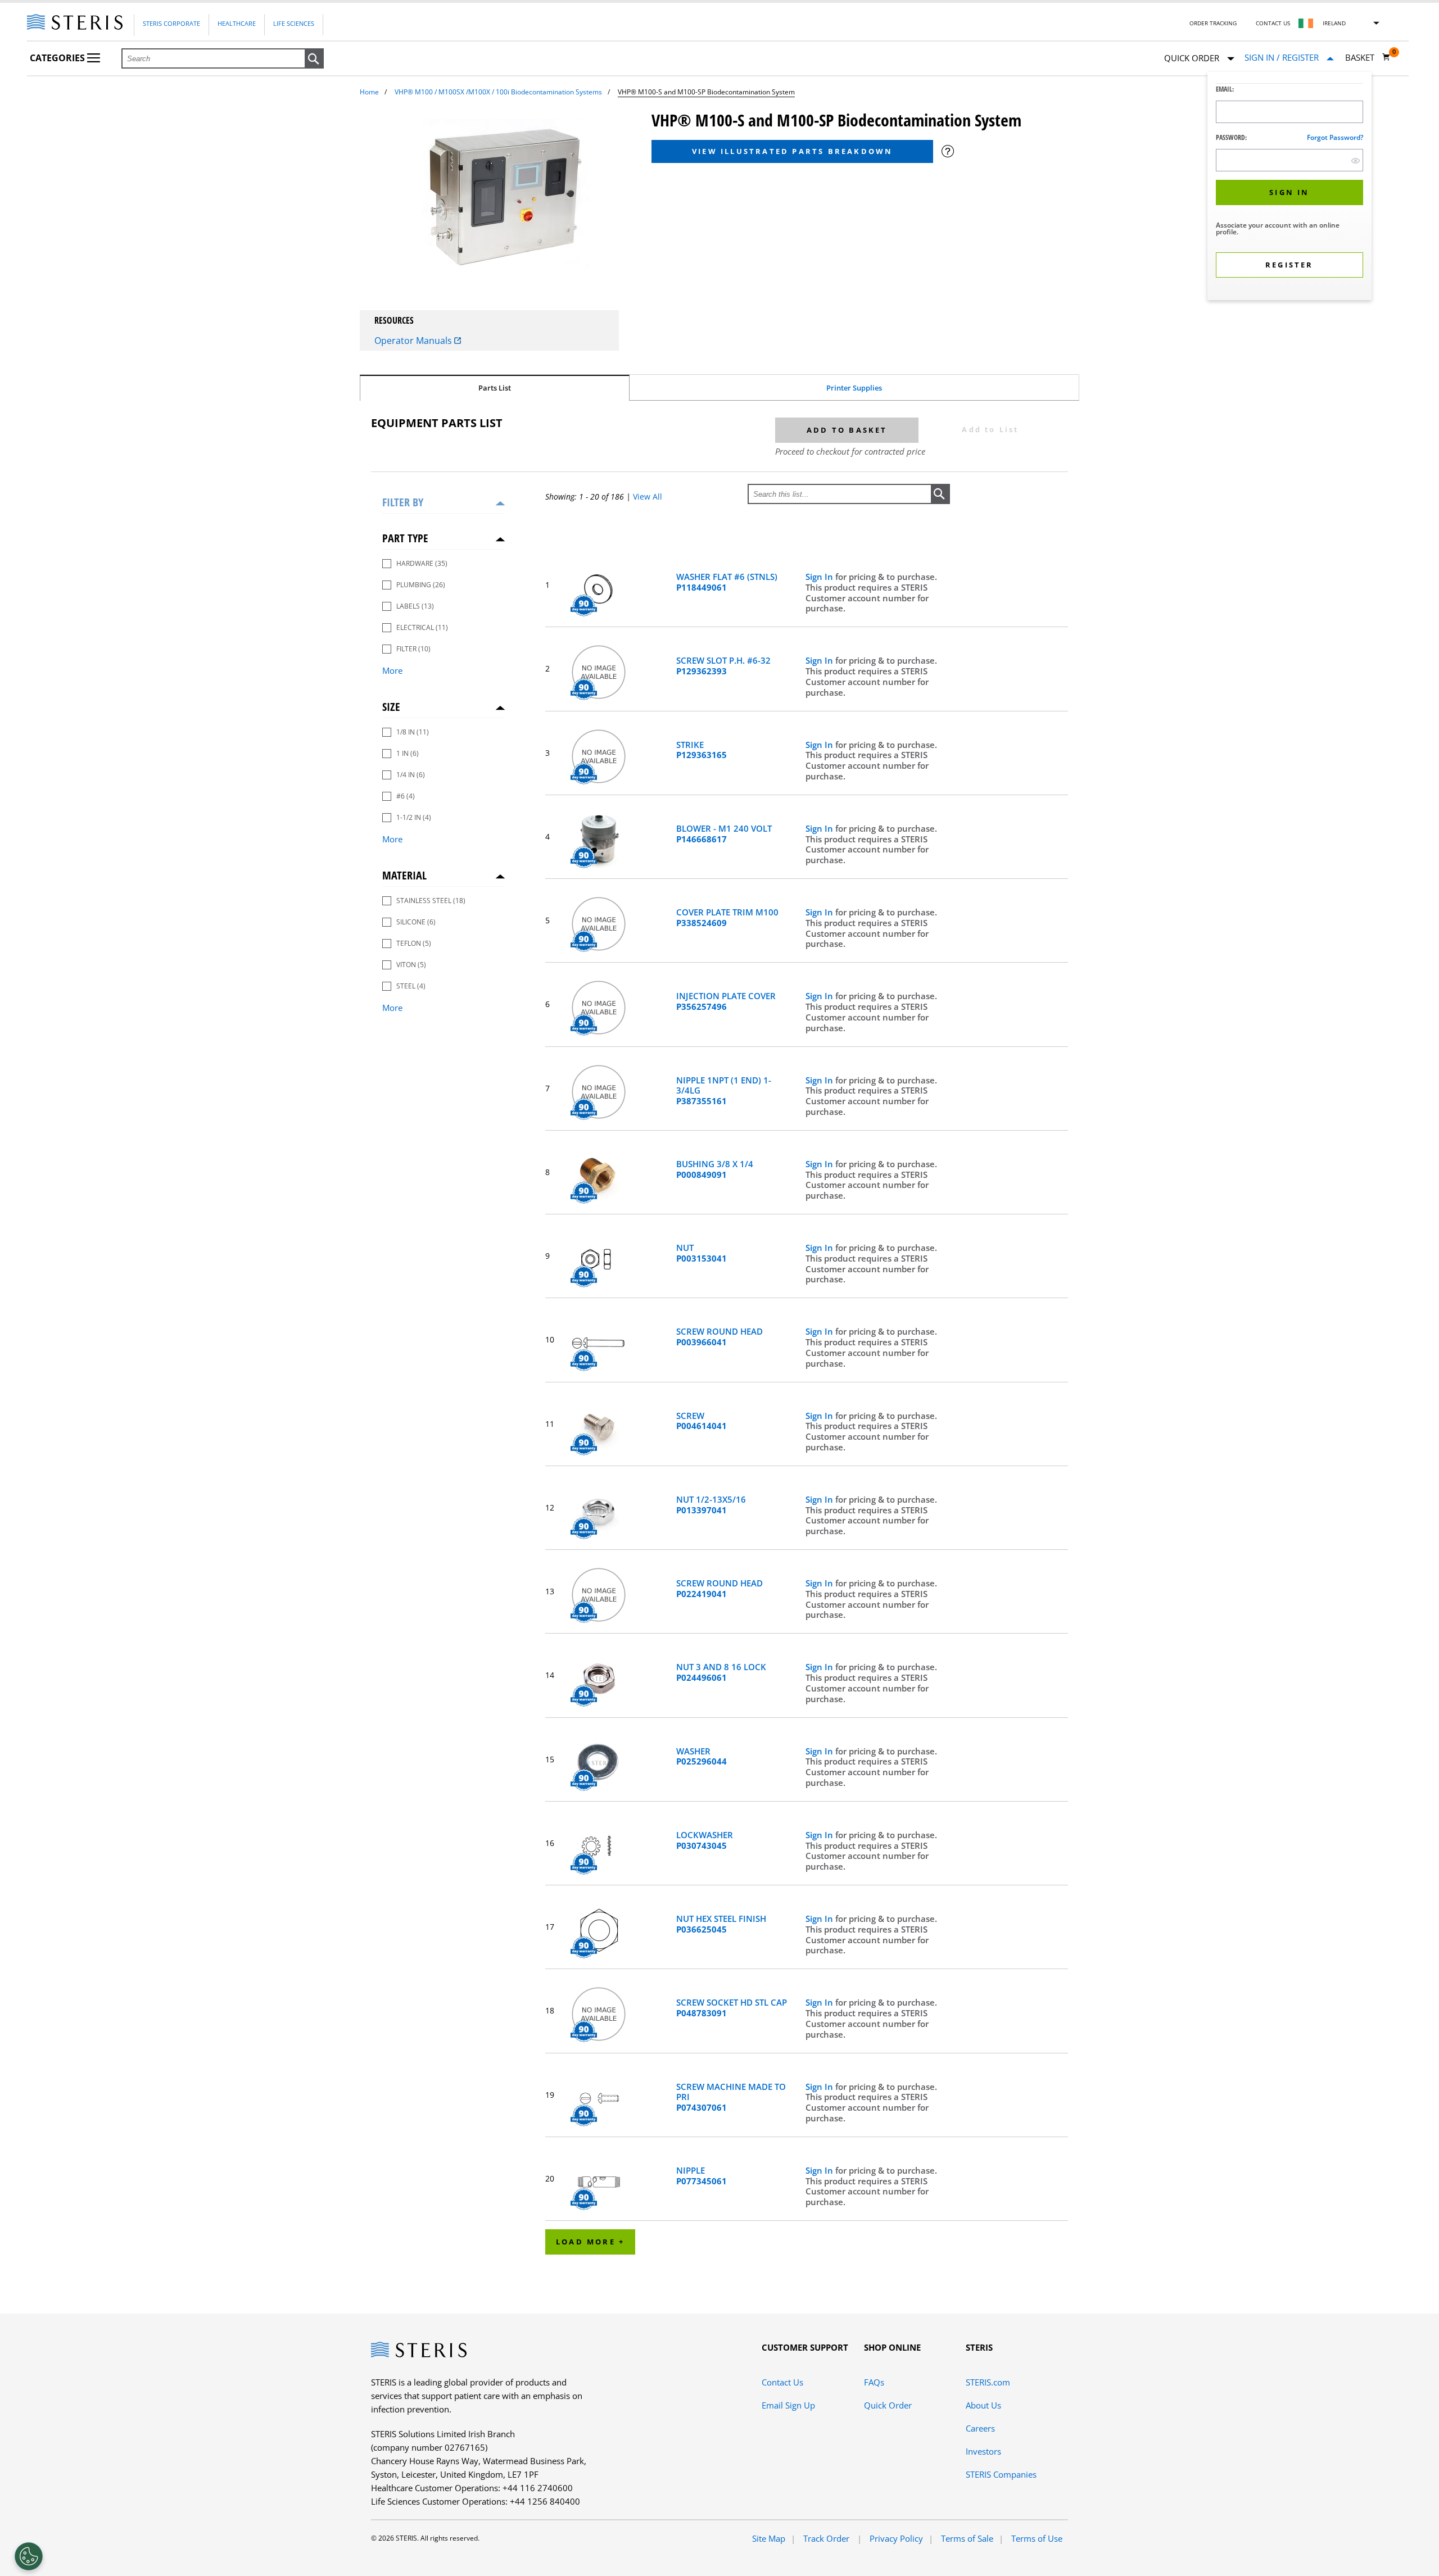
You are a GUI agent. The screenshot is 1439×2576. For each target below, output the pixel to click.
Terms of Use (1037, 2538)
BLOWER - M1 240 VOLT (724, 834)
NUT (702, 1253)
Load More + (590, 2242)
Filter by (403, 502)
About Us (983, 2405)
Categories (58, 58)
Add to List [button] (990, 429)
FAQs (874, 2382)
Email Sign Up (788, 2405)
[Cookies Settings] (29, 2556)
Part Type (405, 538)
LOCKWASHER (705, 1840)
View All (648, 496)
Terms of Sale (967, 2538)
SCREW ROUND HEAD (719, 1337)
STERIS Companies (1001, 2474)
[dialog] (1289, 187)
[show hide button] (1356, 160)
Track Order (827, 2538)
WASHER (702, 1757)
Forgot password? (1335, 137)
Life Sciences (294, 23)
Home (369, 92)
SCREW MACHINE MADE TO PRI (731, 2097)
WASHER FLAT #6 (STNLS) (727, 582)
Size (391, 707)
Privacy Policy (896, 2538)
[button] (314, 59)
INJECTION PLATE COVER (726, 1001)
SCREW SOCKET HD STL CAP (732, 2008)
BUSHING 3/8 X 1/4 (715, 1169)
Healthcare (237, 23)
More (392, 670)
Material (404, 875)
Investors (983, 2451)
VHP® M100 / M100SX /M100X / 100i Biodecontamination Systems (498, 92)
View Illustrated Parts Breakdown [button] (792, 151)
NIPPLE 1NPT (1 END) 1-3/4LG (724, 1091)
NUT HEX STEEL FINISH (721, 1924)
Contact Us (1273, 23)
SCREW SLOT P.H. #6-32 (723, 666)
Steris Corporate (171, 23)
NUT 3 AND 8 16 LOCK (721, 1672)
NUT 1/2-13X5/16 (711, 1505)
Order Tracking (1213, 23)
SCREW (702, 1421)
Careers (980, 2428)
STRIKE (702, 750)
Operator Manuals (414, 341)
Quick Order (888, 2405)
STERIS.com (988, 2382)
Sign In (820, 577)
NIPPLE (702, 2176)
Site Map (769, 2538)
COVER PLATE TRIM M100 (727, 918)
